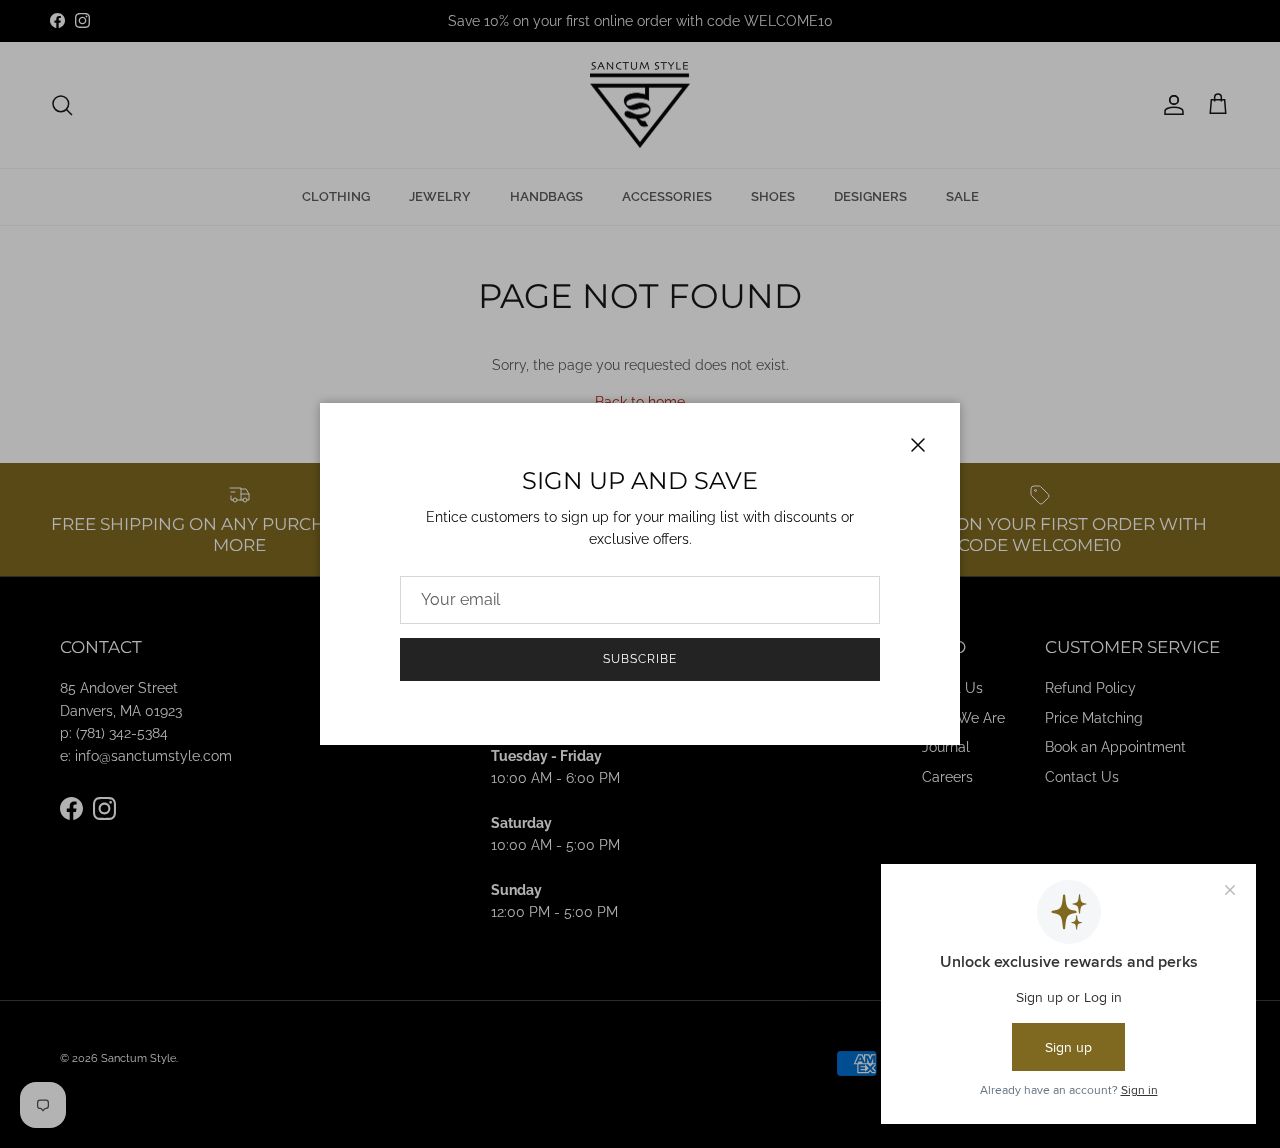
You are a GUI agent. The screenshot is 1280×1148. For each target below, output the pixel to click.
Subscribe (640, 659)
